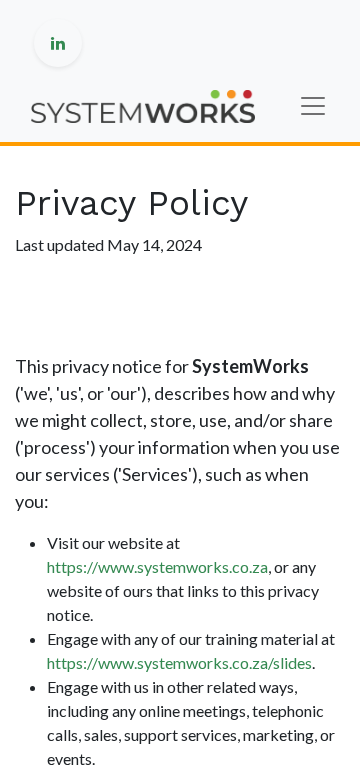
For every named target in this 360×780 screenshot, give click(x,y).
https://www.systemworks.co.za (157, 566)
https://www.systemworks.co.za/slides (179, 662)
